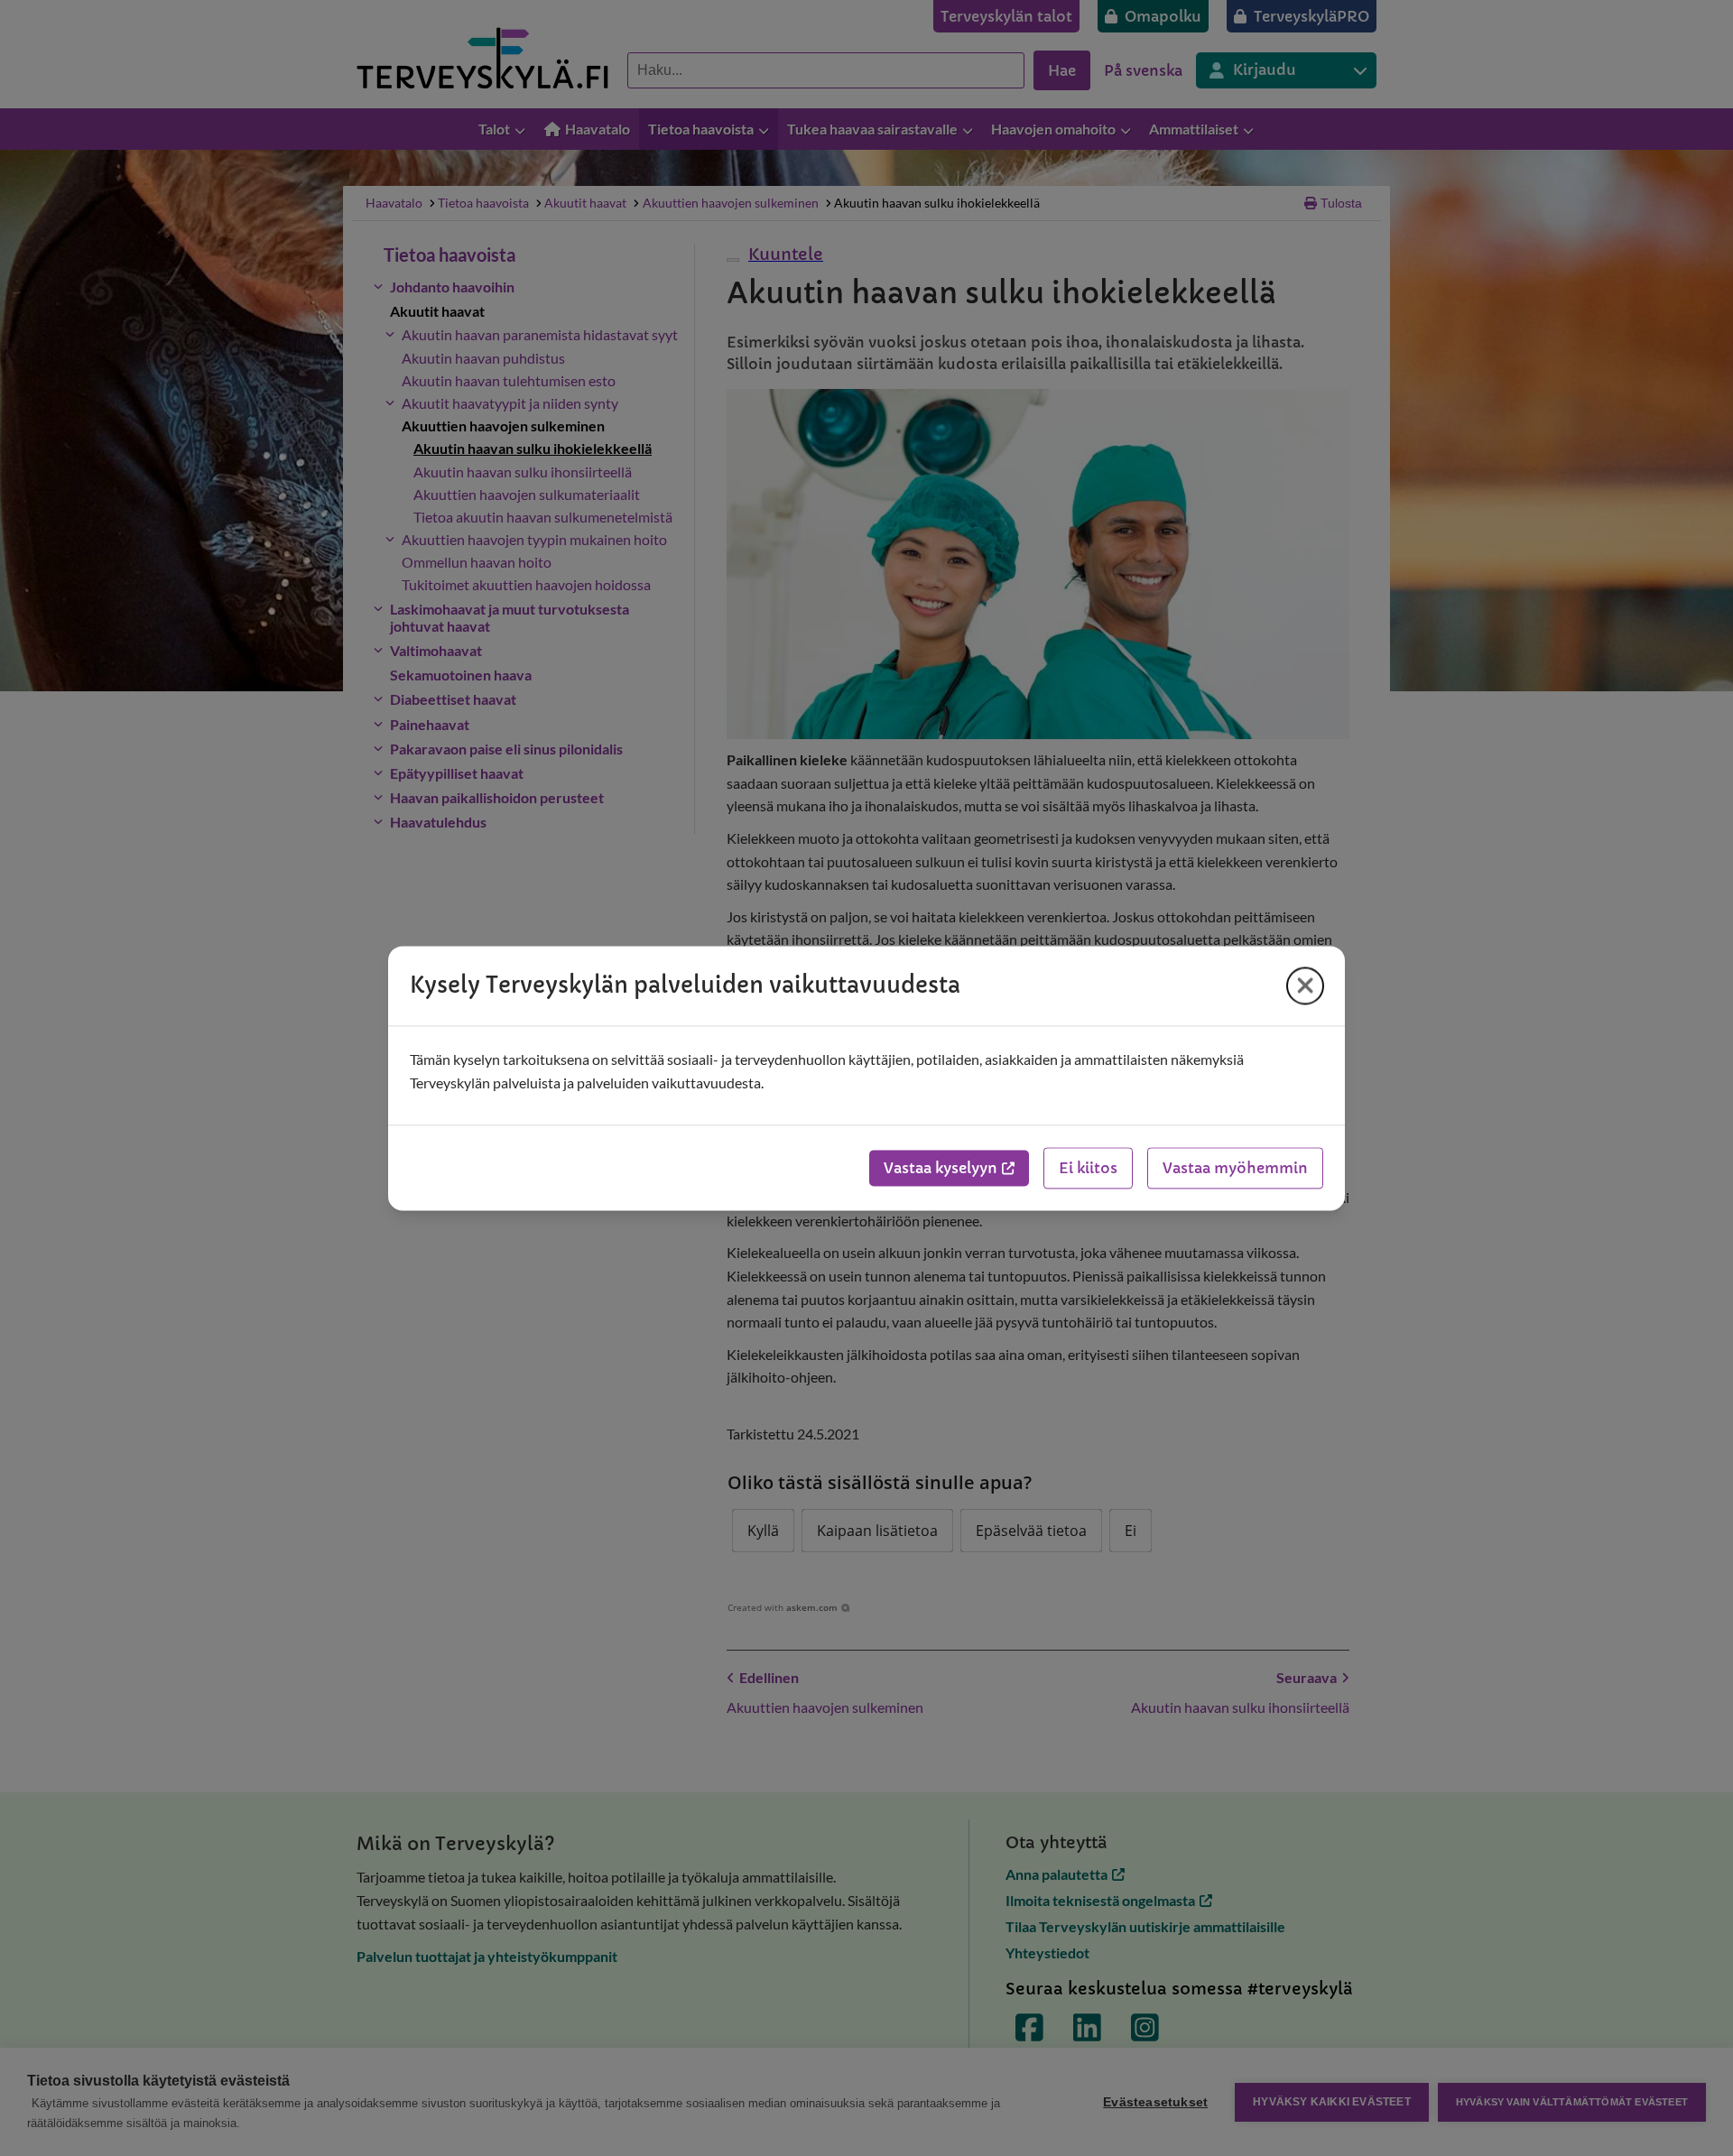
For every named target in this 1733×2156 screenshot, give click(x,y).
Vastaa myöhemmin (1235, 1168)
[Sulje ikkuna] (1305, 985)
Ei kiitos (1088, 1168)
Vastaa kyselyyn (941, 1168)
